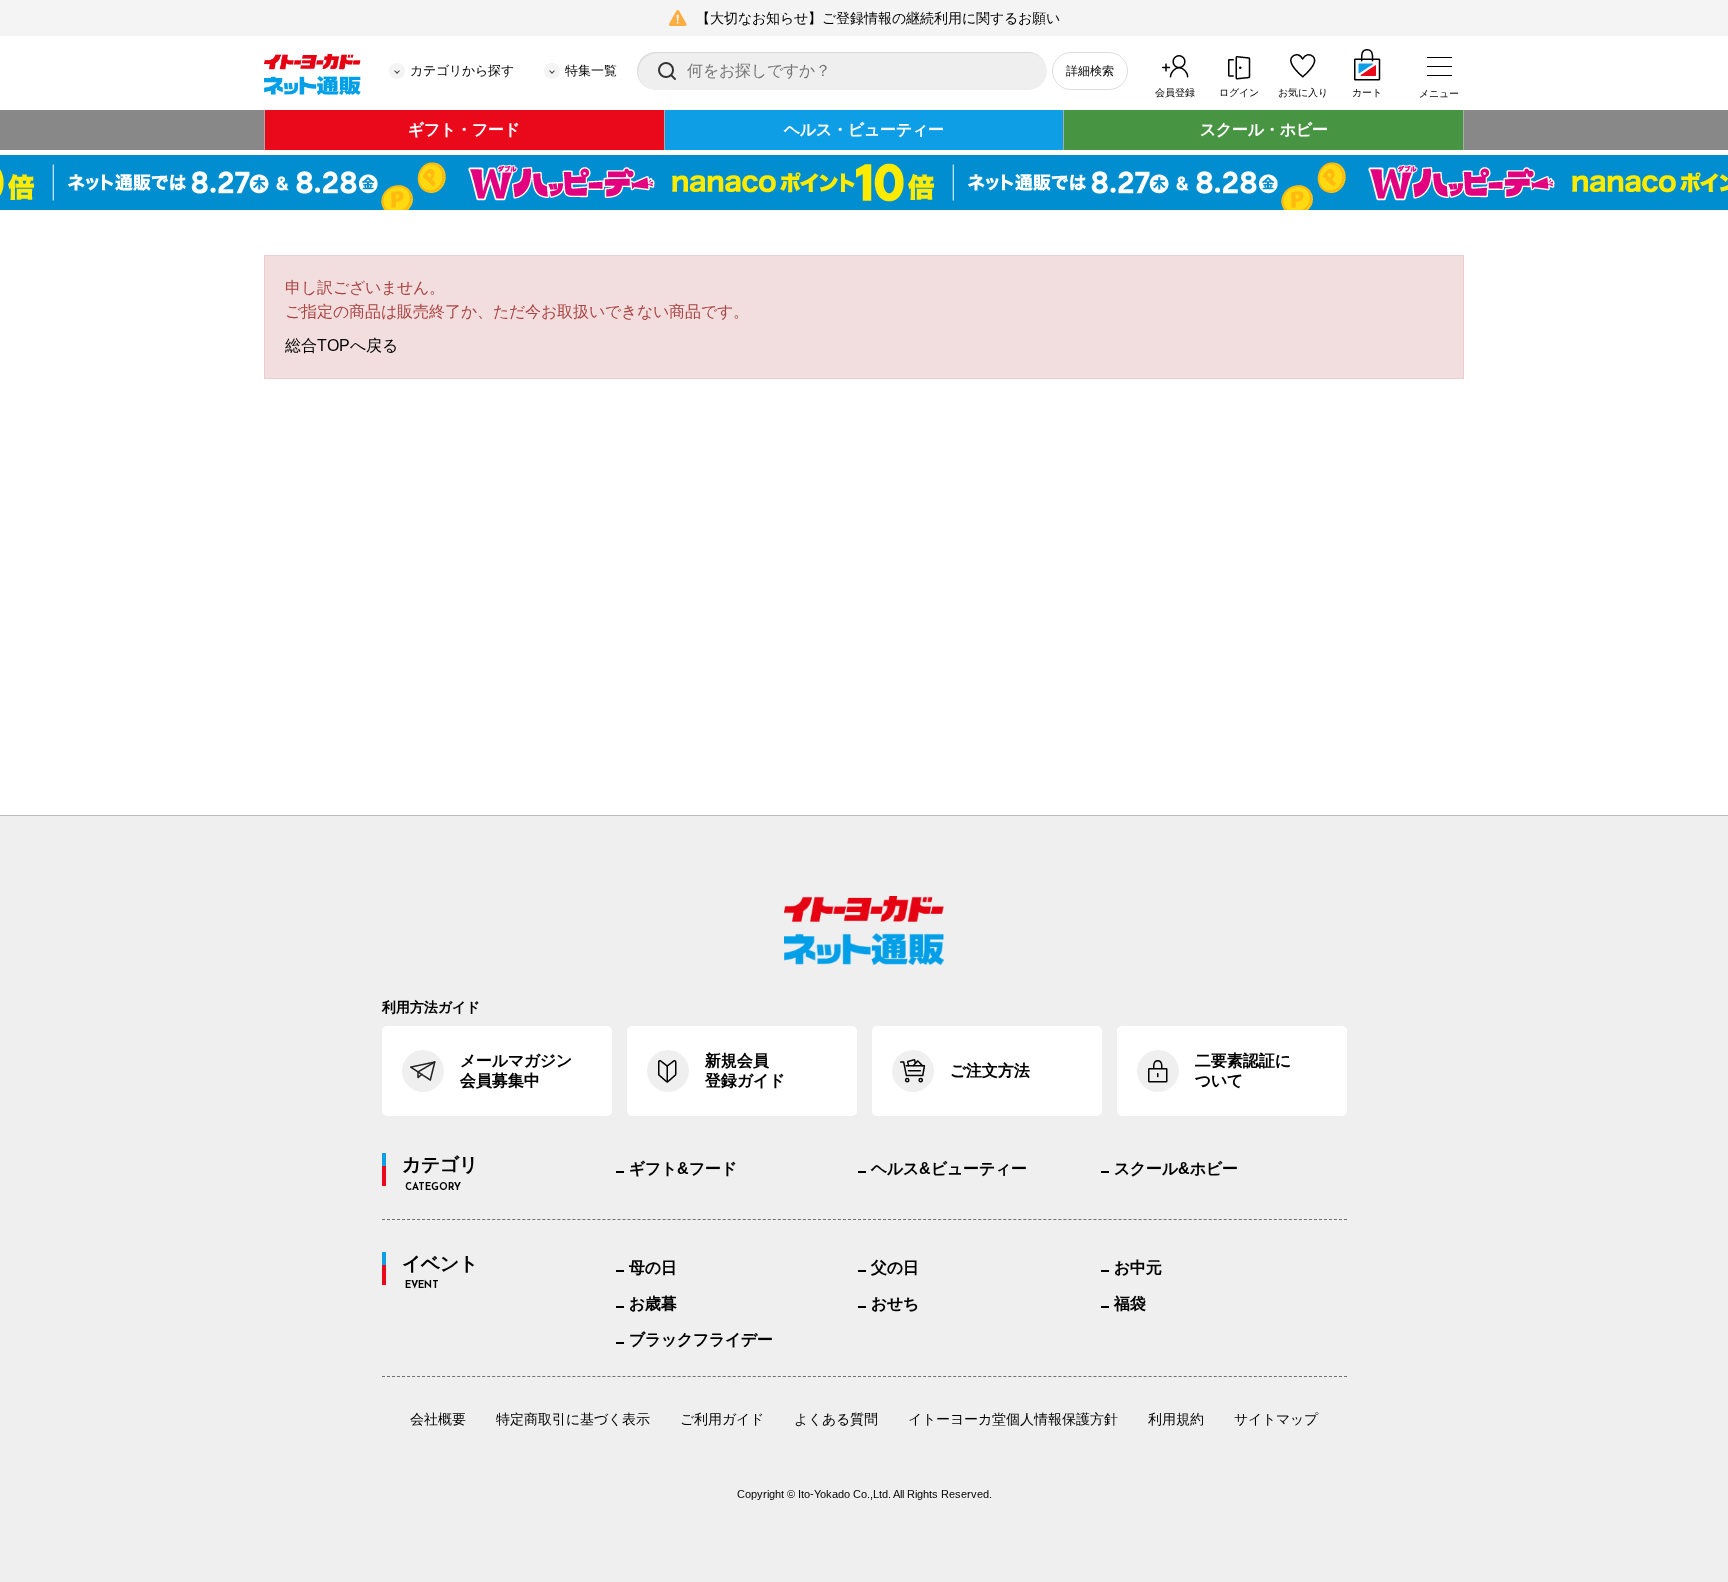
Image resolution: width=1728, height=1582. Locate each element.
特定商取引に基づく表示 (573, 1419)
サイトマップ (1276, 1419)
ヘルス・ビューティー (864, 129)
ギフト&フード (683, 1168)
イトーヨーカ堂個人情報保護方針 (1013, 1419)
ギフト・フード (464, 129)
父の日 (895, 1267)
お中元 (1138, 1267)
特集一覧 (591, 70)
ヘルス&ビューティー (949, 1168)
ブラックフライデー (701, 1339)
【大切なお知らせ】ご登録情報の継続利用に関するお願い (878, 18)
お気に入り (1303, 92)
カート (1367, 92)
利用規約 (1176, 1419)
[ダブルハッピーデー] (864, 182)
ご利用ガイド (722, 1419)
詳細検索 (1090, 71)
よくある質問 (836, 1419)
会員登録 (1175, 92)
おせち (895, 1303)
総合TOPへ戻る (341, 345)
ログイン (1239, 92)
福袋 (1130, 1303)
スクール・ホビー (1264, 129)
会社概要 (438, 1419)
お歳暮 (653, 1303)
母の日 (653, 1267)
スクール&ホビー (1176, 1168)
